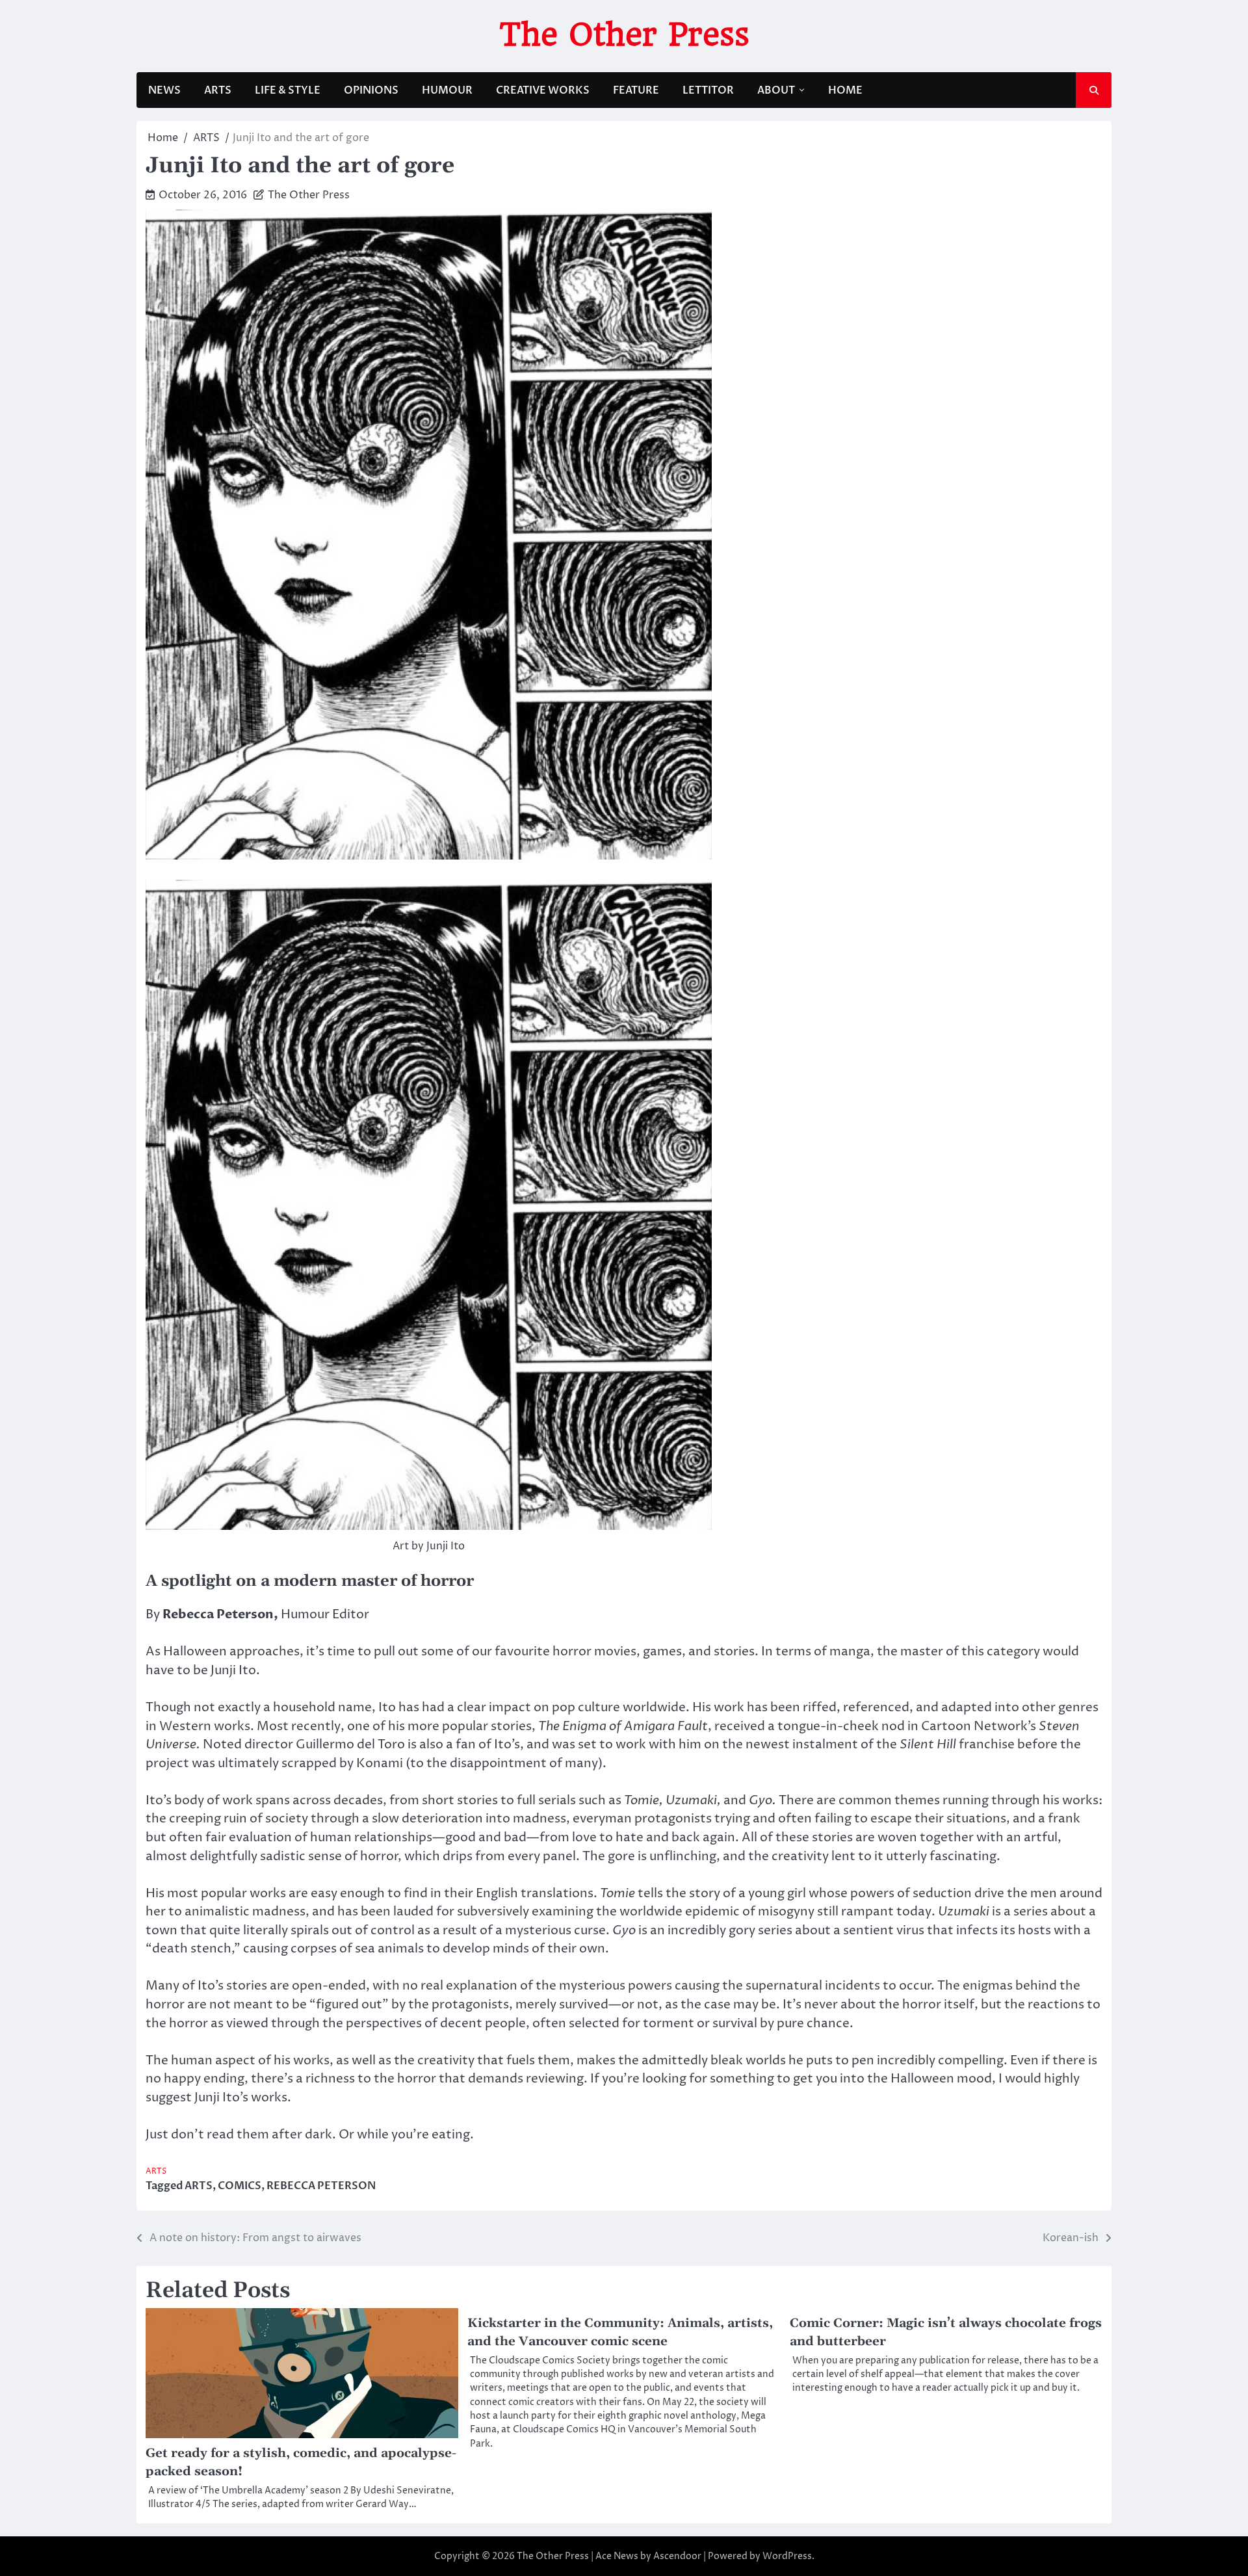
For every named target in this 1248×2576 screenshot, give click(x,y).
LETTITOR (708, 90)
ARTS (218, 90)
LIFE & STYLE (288, 90)
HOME (845, 90)
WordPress (787, 2556)
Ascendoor (677, 2556)
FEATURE (636, 90)
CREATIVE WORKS (543, 90)
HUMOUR (447, 90)
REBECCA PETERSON (321, 2186)
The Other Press (624, 34)
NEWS (164, 90)
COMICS (240, 2186)
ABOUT (776, 90)
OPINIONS (371, 90)
